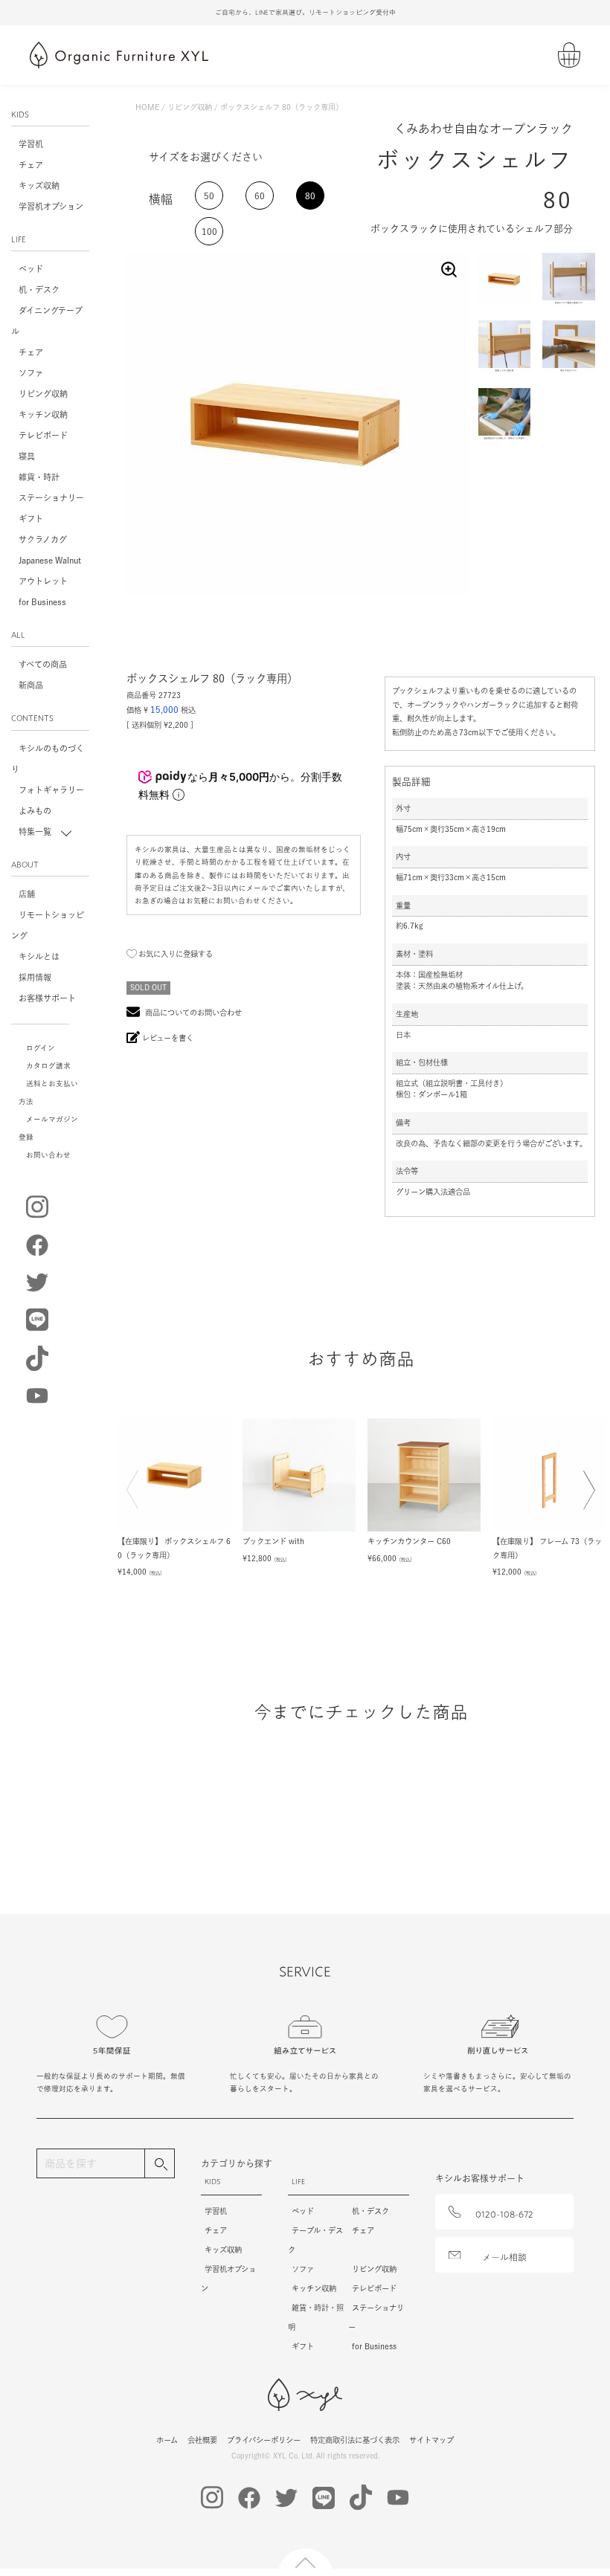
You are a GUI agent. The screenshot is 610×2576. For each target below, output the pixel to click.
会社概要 (202, 2440)
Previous (136, 1499)
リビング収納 (43, 394)
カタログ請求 (48, 1066)
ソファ (31, 373)
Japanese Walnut (50, 560)
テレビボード (43, 435)
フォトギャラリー (51, 790)
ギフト (31, 519)
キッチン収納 (43, 414)
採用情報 (35, 977)
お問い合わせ (48, 1155)
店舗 (27, 894)
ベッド (31, 269)
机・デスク (39, 290)
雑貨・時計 (39, 477)
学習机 (31, 144)
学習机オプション (51, 206)
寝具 (27, 456)
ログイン (41, 1048)
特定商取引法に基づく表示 (355, 2440)
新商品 (31, 685)
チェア (31, 165)
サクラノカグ (43, 539)
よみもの (35, 811)
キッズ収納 (39, 185)
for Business (42, 602)
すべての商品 (43, 664)
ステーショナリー (51, 498)
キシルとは (39, 956)
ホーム (167, 2440)
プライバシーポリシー (264, 2440)
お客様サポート (47, 998)
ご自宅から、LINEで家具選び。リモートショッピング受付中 (305, 12)
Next (585, 1500)
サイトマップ (431, 2440)
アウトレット (43, 581)
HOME (147, 107)
